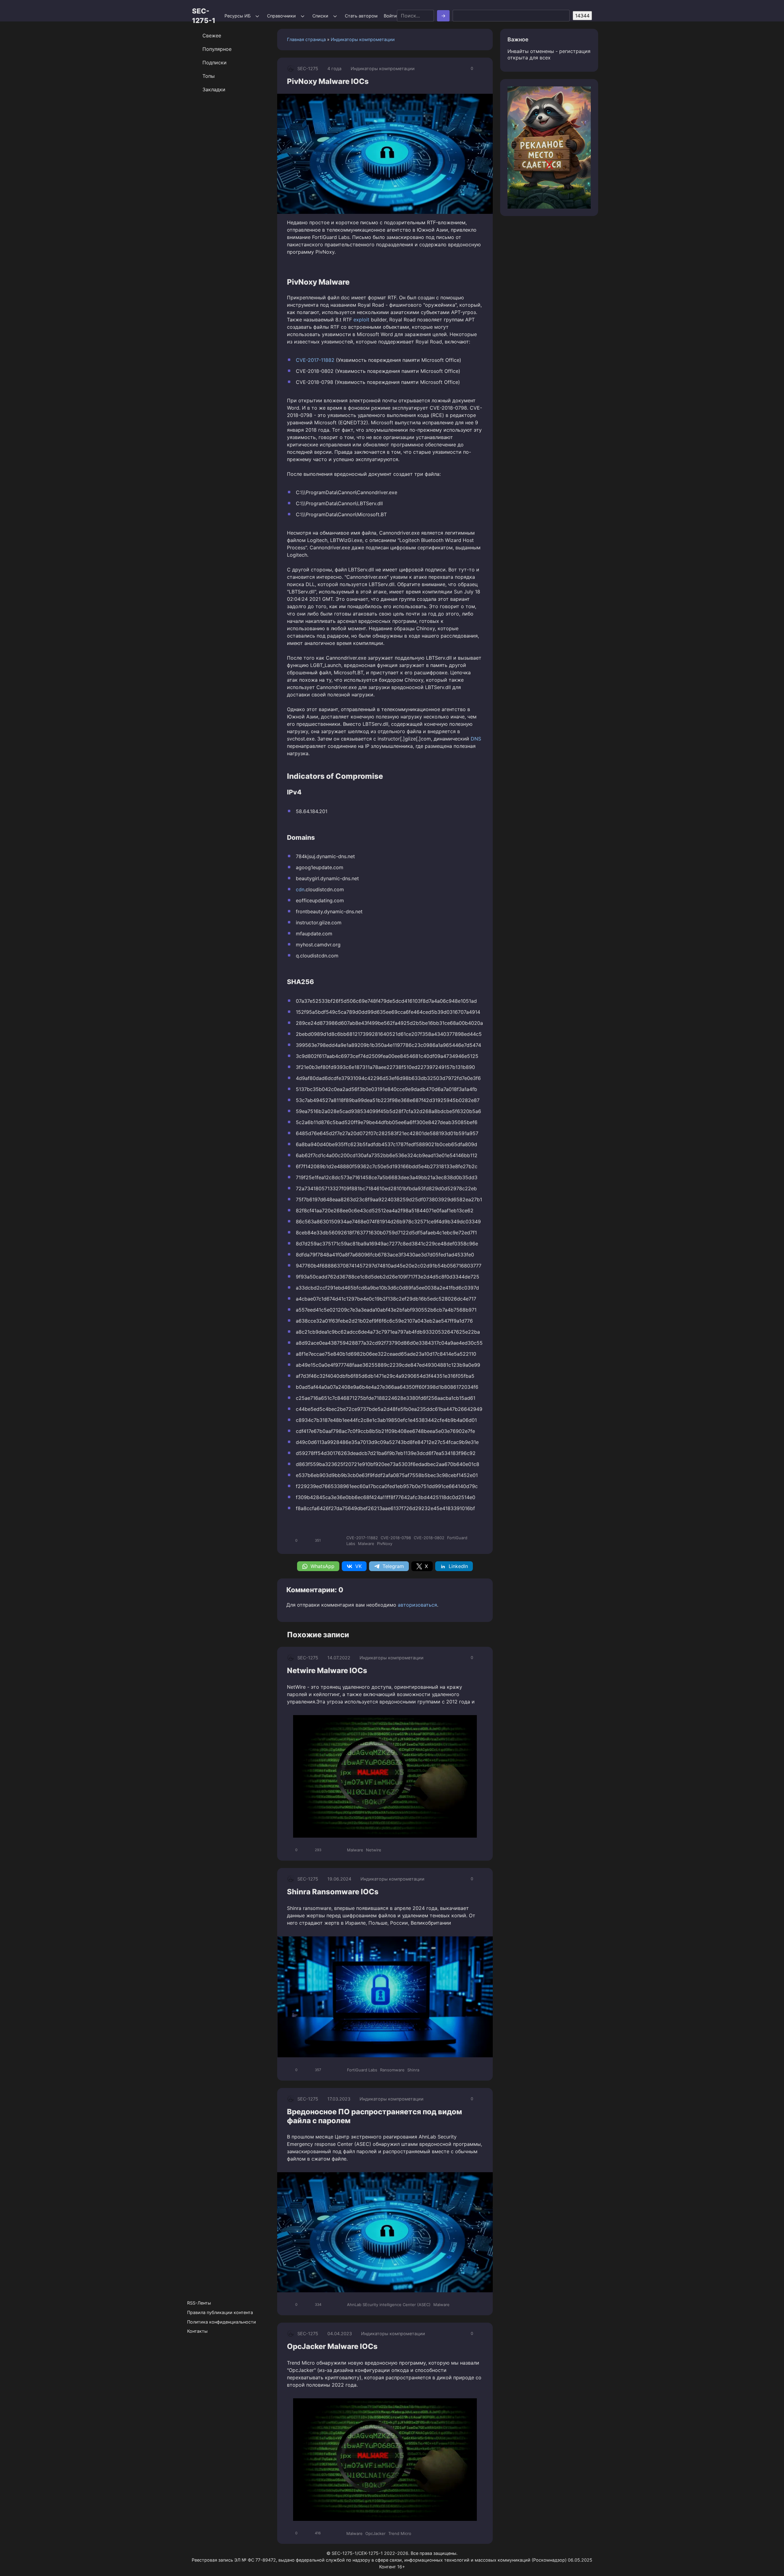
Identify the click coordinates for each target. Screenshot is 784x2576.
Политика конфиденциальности (222, 2322)
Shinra (413, 2070)
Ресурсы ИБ (237, 16)
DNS (476, 739)
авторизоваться (417, 1605)
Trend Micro (400, 2533)
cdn (300, 889)
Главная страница (306, 39)
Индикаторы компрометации (363, 39)
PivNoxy (385, 1544)
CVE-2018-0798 (396, 1538)
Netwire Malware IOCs (327, 1671)
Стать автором (361, 16)
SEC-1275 (308, 68)
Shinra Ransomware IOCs (333, 1892)
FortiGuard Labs (362, 2070)
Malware (366, 1544)
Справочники (281, 16)
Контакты (197, 2331)
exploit (361, 320)
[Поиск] (443, 16)
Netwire (374, 1850)
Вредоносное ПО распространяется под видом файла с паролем (375, 2116)
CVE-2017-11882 (315, 360)
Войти (390, 16)
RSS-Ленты (199, 2303)
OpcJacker (375, 2533)
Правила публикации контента (220, 2312)
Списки (320, 16)
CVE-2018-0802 (429, 1538)
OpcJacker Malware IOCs (332, 2346)
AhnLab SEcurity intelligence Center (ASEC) (389, 2305)
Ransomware (392, 2070)
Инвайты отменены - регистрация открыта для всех (549, 54)
